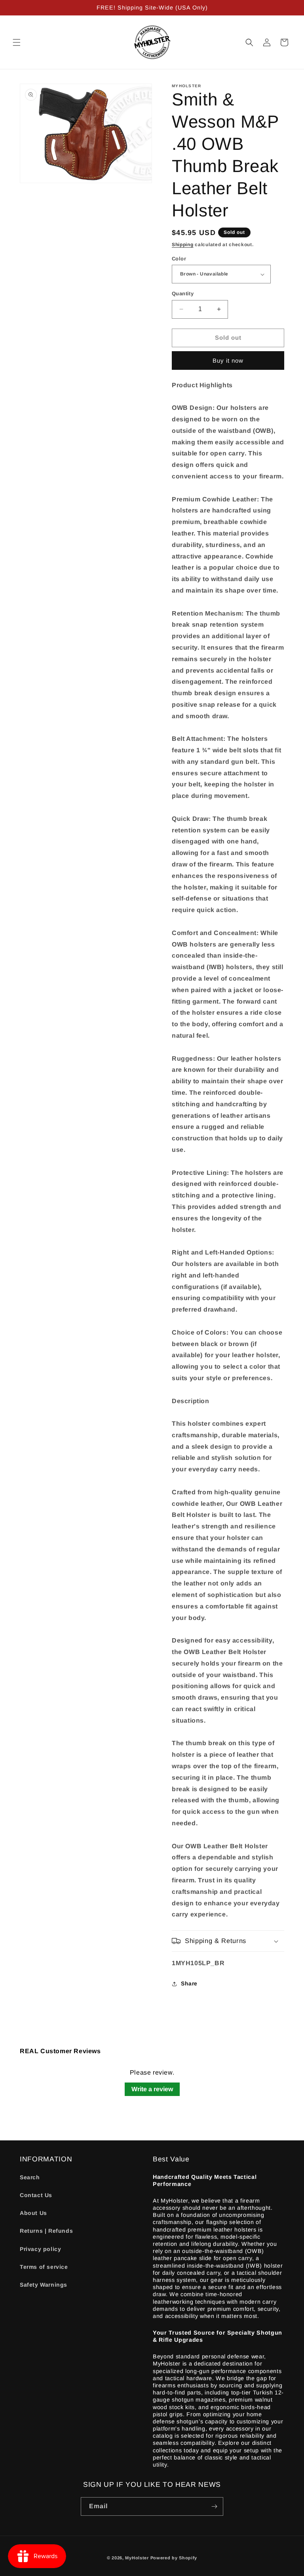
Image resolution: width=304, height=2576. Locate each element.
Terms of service (44, 2267)
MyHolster (137, 2558)
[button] (17, 42)
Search (30, 2177)
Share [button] (189, 1983)
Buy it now (228, 360)
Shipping (183, 245)
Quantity (183, 294)
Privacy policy (40, 2249)
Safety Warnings (44, 2285)
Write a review (152, 2089)
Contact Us (36, 2195)
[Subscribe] (214, 2506)
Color (179, 259)
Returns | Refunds (46, 2231)
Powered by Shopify (174, 2558)
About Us (33, 2213)
